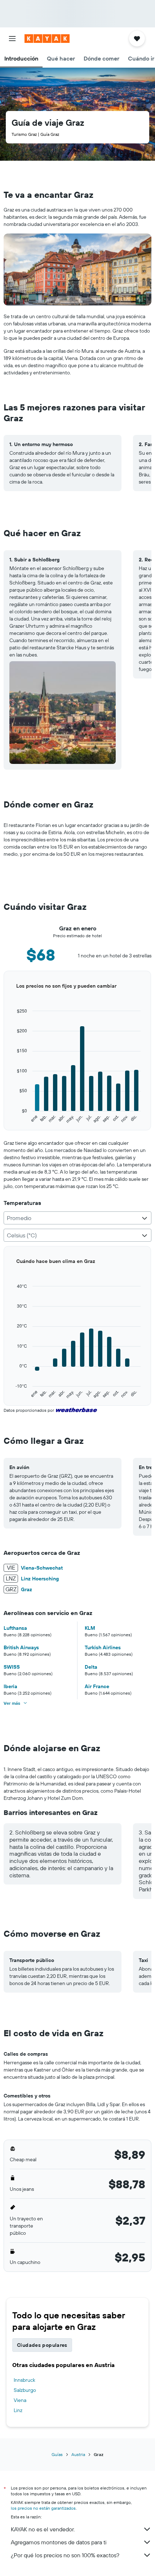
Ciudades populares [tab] (42, 2345)
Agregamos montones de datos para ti (59, 2542)
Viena (20, 2400)
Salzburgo (25, 2390)
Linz (18, 2410)
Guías (57, 2454)
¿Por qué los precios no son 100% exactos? (65, 2555)
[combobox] (77, 1218)
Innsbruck (25, 2380)
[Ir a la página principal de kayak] (47, 39)
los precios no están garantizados (43, 2508)
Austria (78, 2454)
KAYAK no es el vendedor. (43, 2529)
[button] (12, 39)
